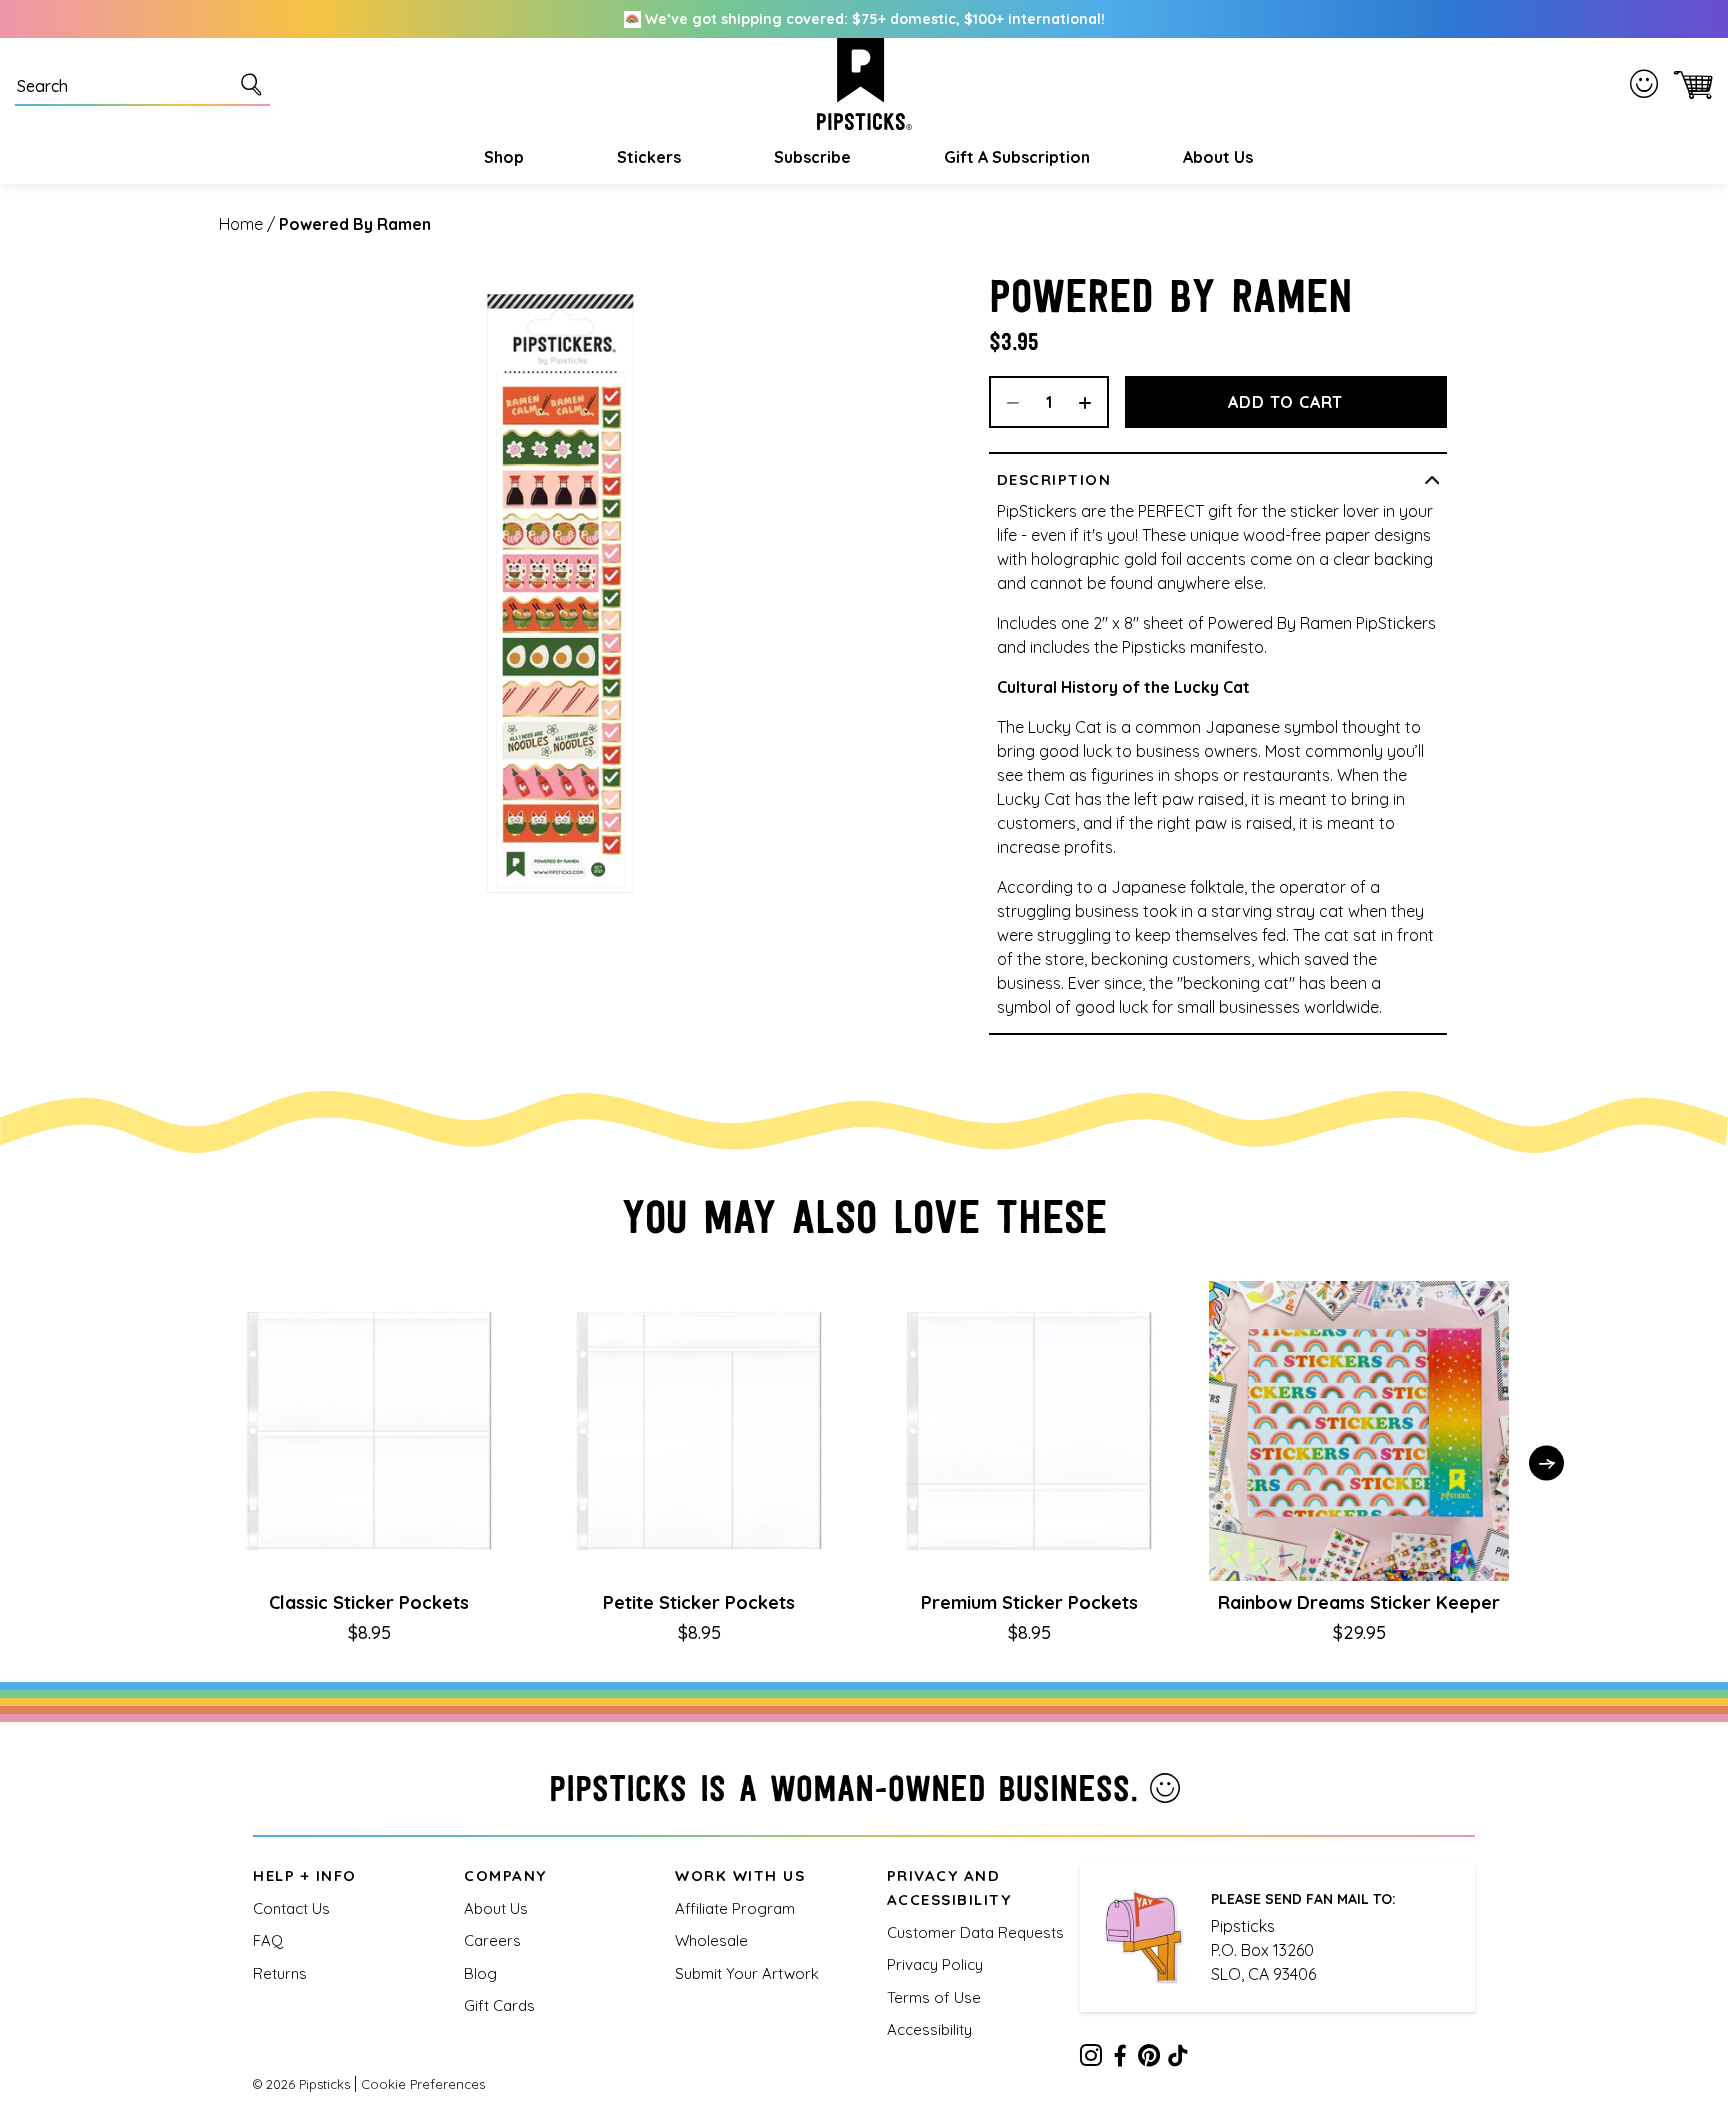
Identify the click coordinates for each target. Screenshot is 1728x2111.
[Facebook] (1120, 2059)
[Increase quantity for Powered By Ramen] (1092, 402)
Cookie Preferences (423, 2084)
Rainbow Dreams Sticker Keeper (1359, 1602)
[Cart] (1689, 84)
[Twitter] (1149, 2059)
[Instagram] (1091, 2059)
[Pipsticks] (864, 84)
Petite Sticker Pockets (699, 1602)
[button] (501, 157)
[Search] (255, 84)
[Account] (1648, 84)
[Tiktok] (1178, 2059)
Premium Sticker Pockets (1029, 1602)
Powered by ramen (355, 224)
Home (241, 224)
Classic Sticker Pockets (369, 1602)
